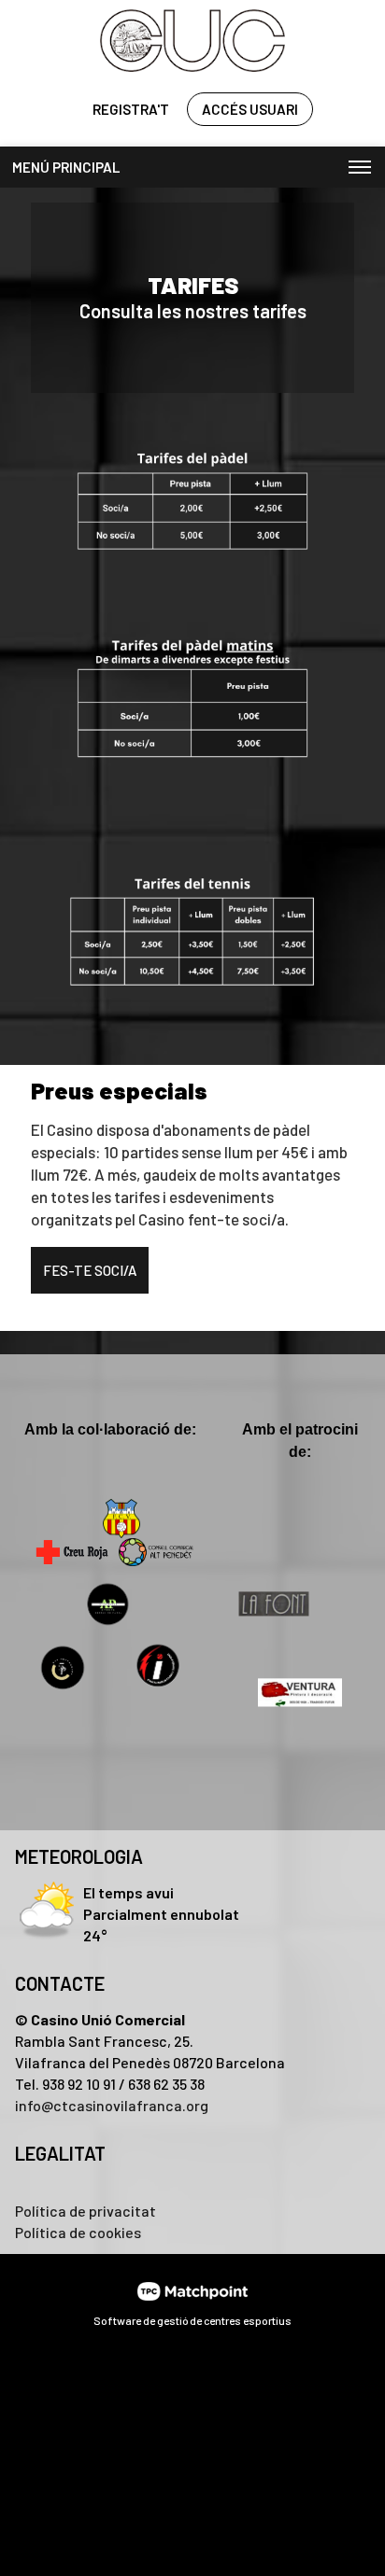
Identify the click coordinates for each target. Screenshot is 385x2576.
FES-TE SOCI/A (90, 1270)
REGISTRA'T (131, 109)
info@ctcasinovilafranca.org (112, 2105)
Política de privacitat (86, 2211)
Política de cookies (78, 2232)
